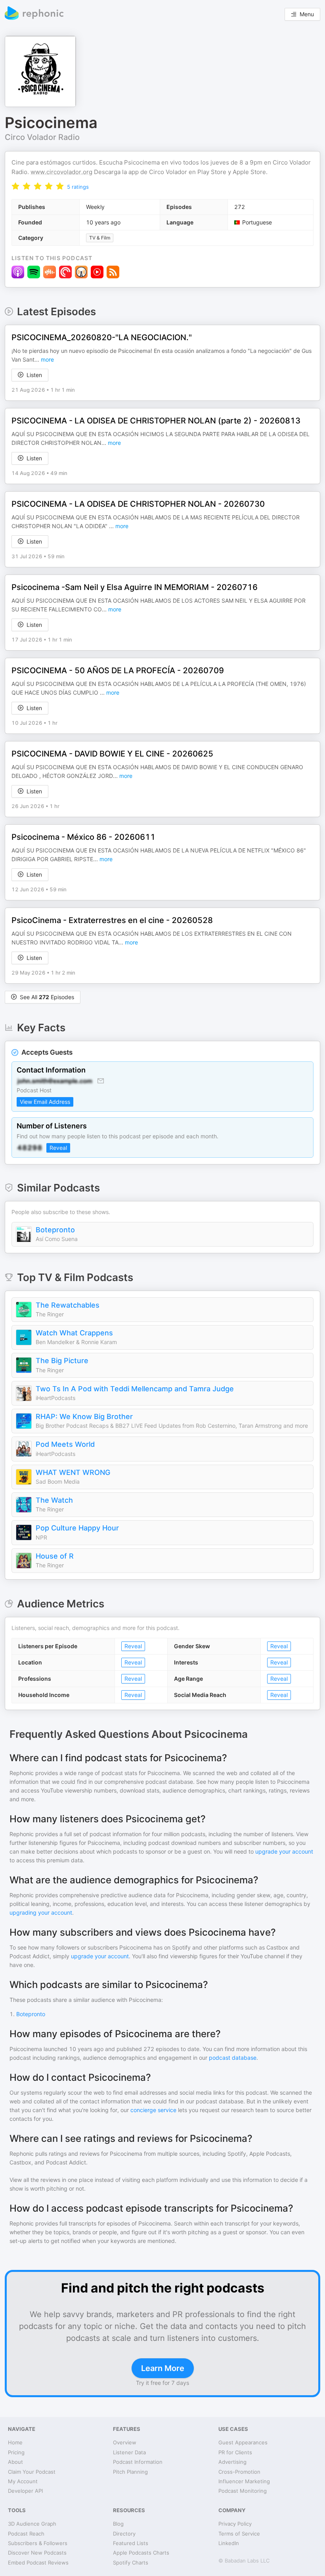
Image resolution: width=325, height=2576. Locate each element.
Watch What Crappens (74, 1333)
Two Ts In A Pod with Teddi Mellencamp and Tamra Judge (135, 1389)
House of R (55, 1556)
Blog (118, 2524)
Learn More (163, 2368)
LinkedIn (229, 2543)
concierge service (153, 2110)
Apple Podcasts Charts (141, 2553)
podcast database (233, 2058)
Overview (125, 2442)
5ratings (78, 187)
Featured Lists (131, 2543)
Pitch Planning (130, 2472)
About (15, 2462)
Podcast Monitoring (243, 2491)
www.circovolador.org (61, 172)
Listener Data (129, 2452)
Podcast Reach (26, 2534)
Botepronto (55, 1230)
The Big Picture (62, 1361)
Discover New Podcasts (37, 2553)
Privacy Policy (235, 2524)
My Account (23, 2481)
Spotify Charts (131, 2563)
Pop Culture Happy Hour (77, 1528)
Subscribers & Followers (38, 2543)
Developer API (25, 2491)
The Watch (54, 1500)
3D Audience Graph (32, 2524)
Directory (124, 2534)
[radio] (15, 186)
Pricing (16, 2452)
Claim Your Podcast (32, 2472)
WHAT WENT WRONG (73, 1472)
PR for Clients (235, 2452)
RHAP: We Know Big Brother (84, 1416)
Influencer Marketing (244, 2481)
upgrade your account (284, 1851)
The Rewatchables (68, 1305)
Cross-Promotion (239, 2472)
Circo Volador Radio (42, 137)
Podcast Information (138, 2462)
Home (15, 2442)
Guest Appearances (243, 2442)
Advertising (232, 2462)
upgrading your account (41, 1912)
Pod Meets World (65, 1444)
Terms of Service (239, 2534)
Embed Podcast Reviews (38, 2563)
